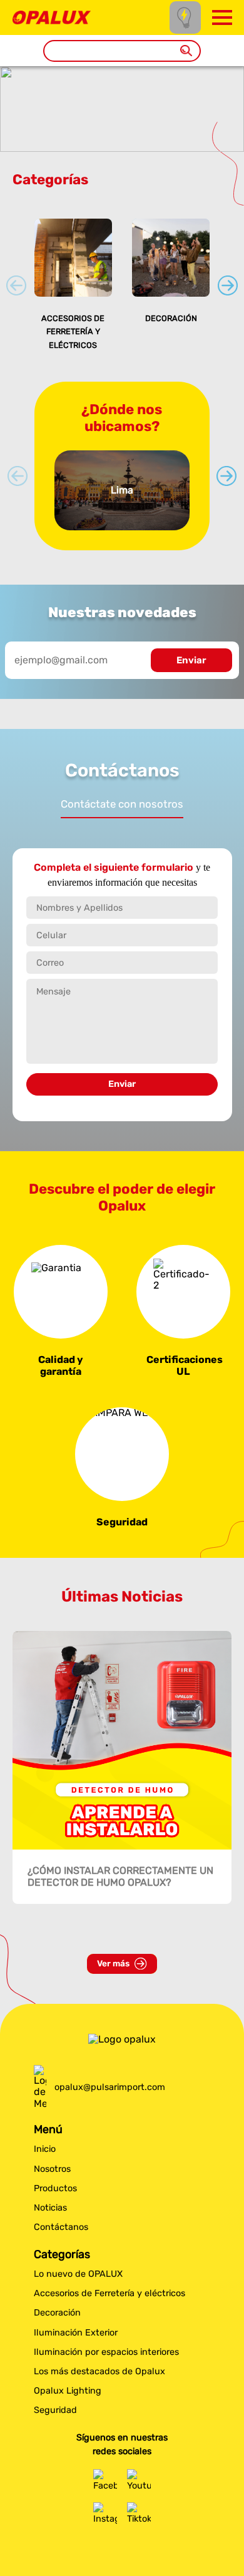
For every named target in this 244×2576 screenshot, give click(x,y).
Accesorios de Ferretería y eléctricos (73, 332)
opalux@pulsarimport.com (110, 2087)
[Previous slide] (16, 285)
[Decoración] (171, 257)
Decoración (171, 318)
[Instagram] (105, 2514)
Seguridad (55, 2410)
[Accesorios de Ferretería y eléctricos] (73, 257)
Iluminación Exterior (76, 2333)
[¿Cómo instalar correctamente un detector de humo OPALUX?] (122, 1740)
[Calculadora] (185, 17)
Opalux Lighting (68, 2391)
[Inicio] (52, 17)
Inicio (45, 2149)
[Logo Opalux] (122, 2039)
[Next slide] (228, 285)
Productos (55, 2188)
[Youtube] (139, 2481)
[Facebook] (105, 2481)
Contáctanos (61, 2227)
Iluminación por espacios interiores (106, 2352)
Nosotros (52, 2169)
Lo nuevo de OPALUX (78, 2274)
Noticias (50, 2208)
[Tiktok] (139, 2514)
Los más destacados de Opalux (99, 2371)
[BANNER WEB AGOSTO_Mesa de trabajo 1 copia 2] (122, 146)
